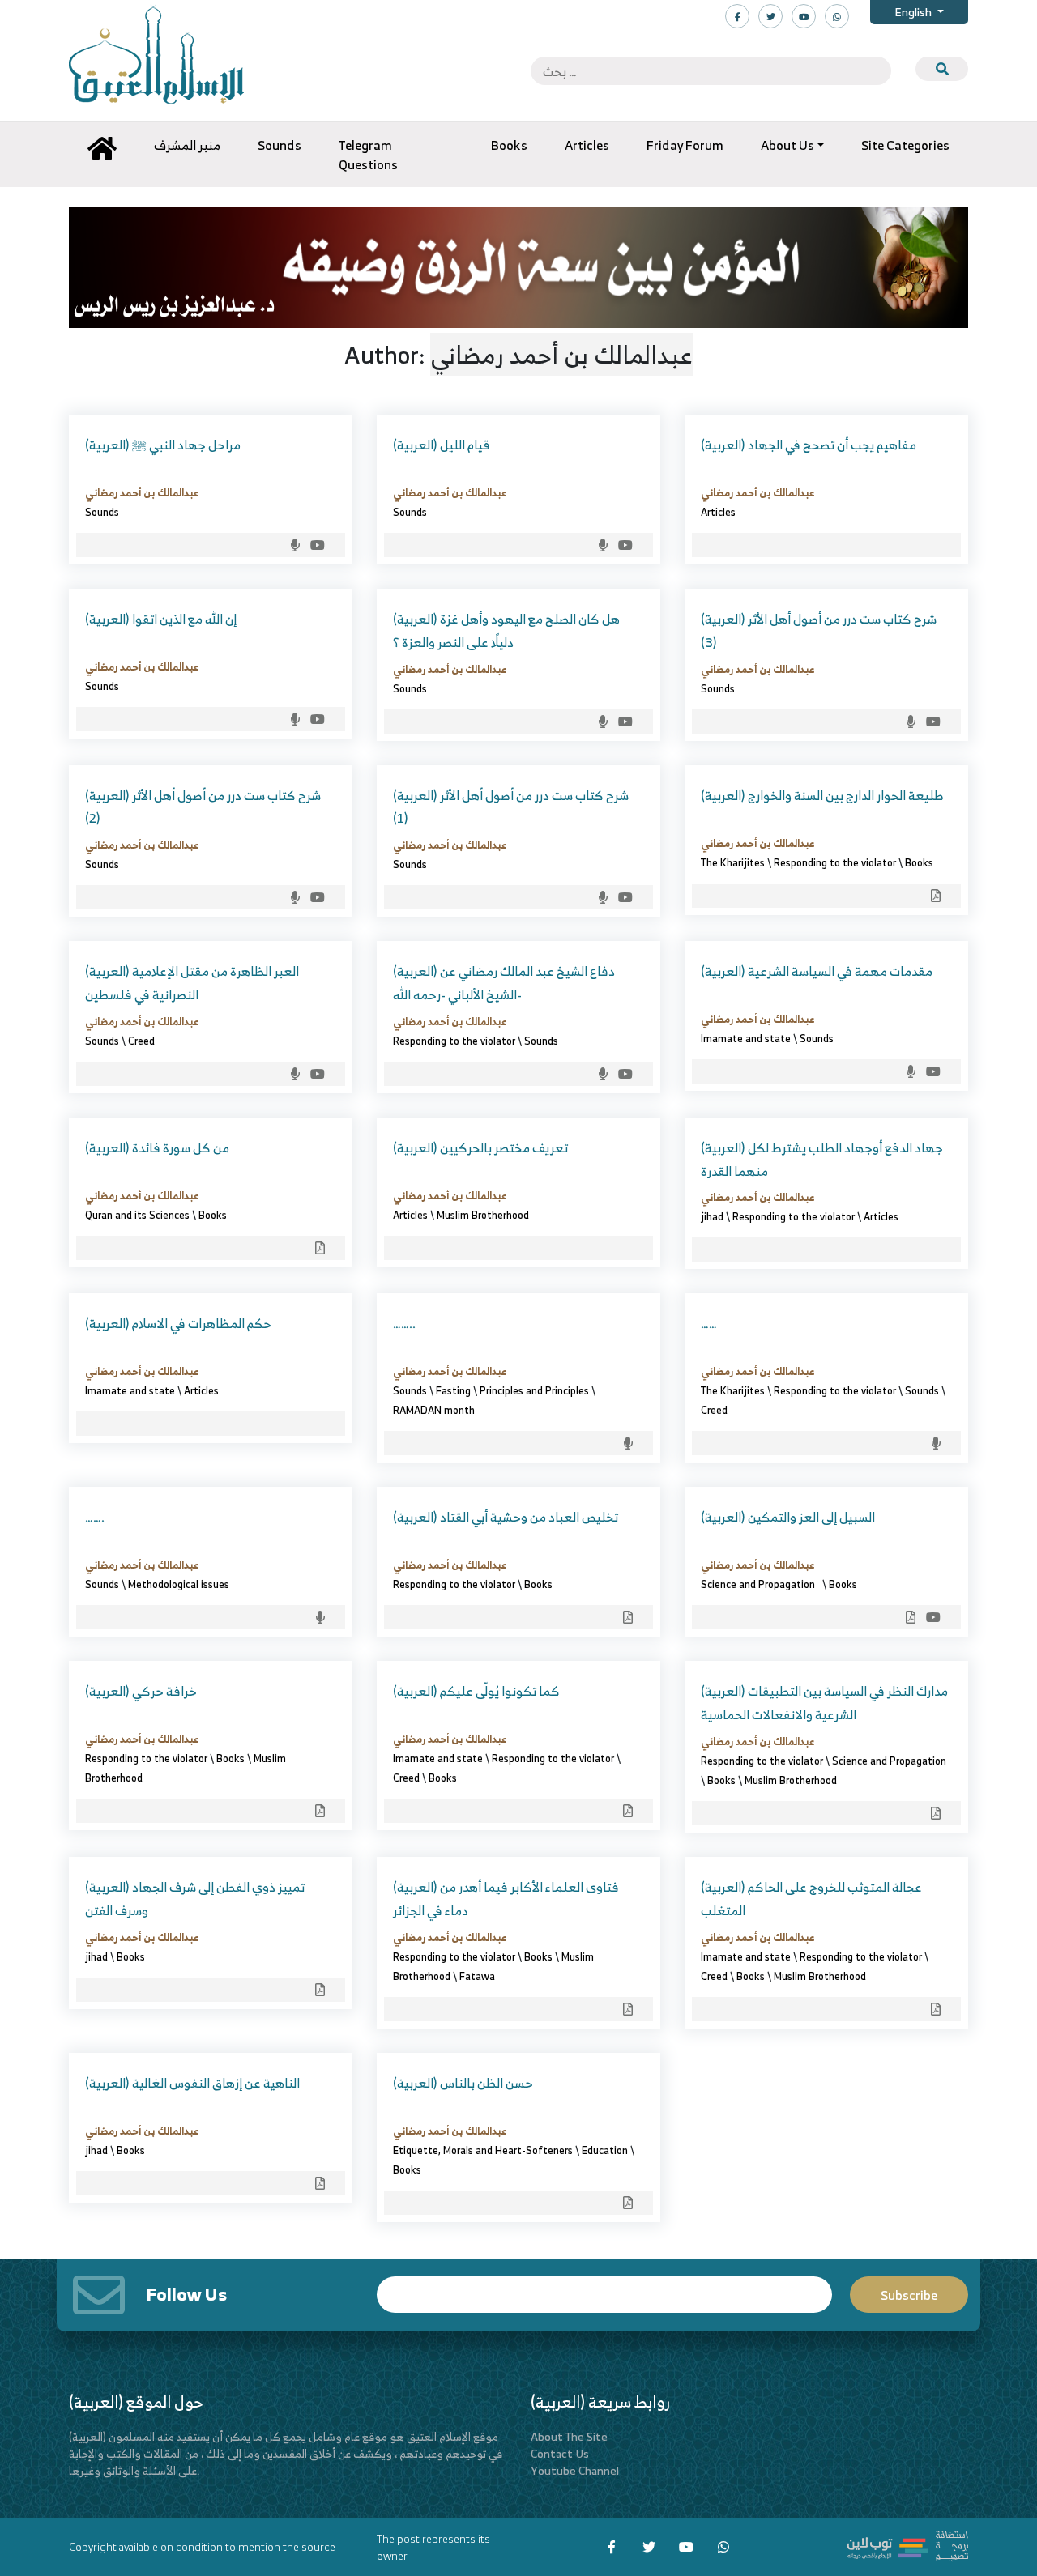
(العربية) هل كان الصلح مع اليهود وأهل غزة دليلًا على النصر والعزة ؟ (506, 630)
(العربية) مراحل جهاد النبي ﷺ (163, 445)
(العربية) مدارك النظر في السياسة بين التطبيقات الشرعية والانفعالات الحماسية (824, 1703)
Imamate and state (746, 1038)
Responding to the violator (835, 862)
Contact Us (560, 2453)
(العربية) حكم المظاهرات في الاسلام (178, 1323)
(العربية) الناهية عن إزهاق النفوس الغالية (192, 2083)
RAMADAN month (434, 1410)
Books (919, 862)
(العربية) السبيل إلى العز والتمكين (788, 1517)
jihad (712, 1216)
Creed (141, 1041)
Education (605, 2150)
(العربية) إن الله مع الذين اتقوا (161, 619)
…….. (404, 1323)
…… (709, 1323)
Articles (718, 512)
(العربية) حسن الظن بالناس (463, 2083)
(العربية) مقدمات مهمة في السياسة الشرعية (817, 971)
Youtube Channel (575, 2470)
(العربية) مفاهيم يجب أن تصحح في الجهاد (809, 445)
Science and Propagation (760, 1584)
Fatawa (477, 1976)
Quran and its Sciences (137, 1215)
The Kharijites (733, 862)
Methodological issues (179, 1584)
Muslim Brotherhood (483, 1215)
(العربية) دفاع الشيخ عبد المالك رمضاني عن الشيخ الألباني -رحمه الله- (504, 983)
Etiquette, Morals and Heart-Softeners (483, 2150)
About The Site (569, 2436)
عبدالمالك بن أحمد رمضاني (142, 492)
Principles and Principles (534, 1390)
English (914, 12)
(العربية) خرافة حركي (141, 1691)
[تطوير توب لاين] (907, 2545)
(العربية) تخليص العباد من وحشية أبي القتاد (506, 1517)
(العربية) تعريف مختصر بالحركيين (480, 1147)
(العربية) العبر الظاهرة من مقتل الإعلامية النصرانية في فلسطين (192, 983)
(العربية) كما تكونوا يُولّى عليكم (476, 1691)
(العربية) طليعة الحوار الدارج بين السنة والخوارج (822, 795)
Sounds (102, 512)
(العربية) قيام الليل (442, 445)
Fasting (453, 1390)
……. (95, 1517)
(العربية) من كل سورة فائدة (157, 1147)
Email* (604, 2287)
